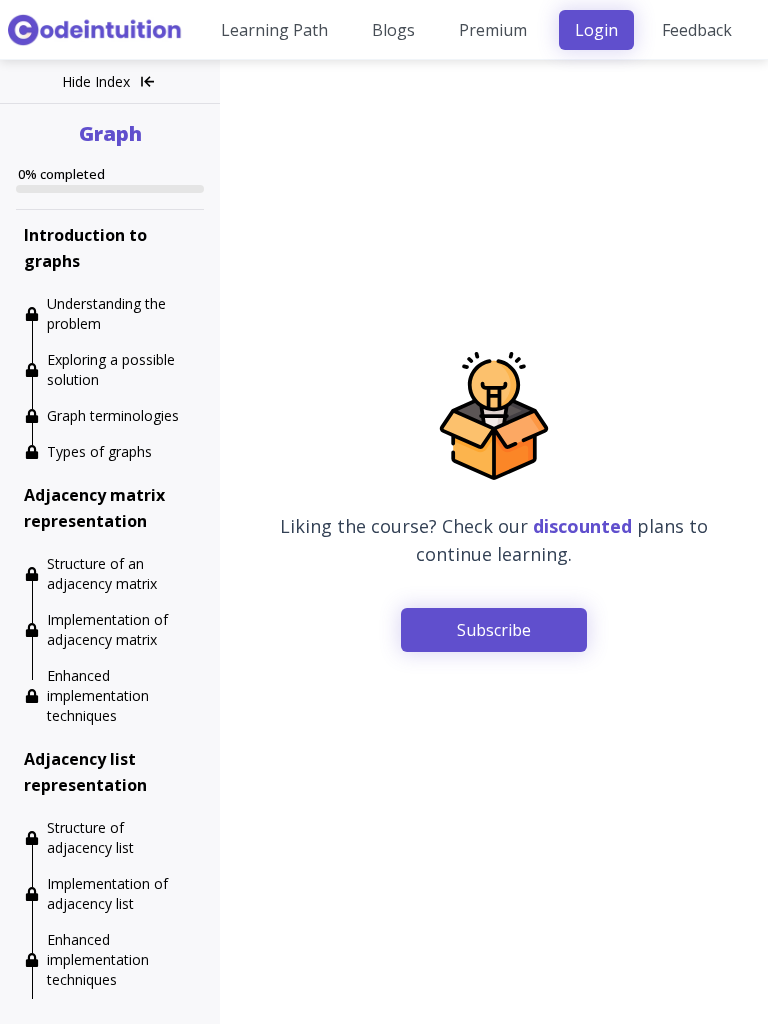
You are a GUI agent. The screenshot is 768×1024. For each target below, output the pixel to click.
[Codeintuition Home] (96, 30)
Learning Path (274, 30)
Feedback (697, 30)
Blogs (393, 30)
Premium (493, 30)
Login (596, 30)
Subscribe (494, 630)
